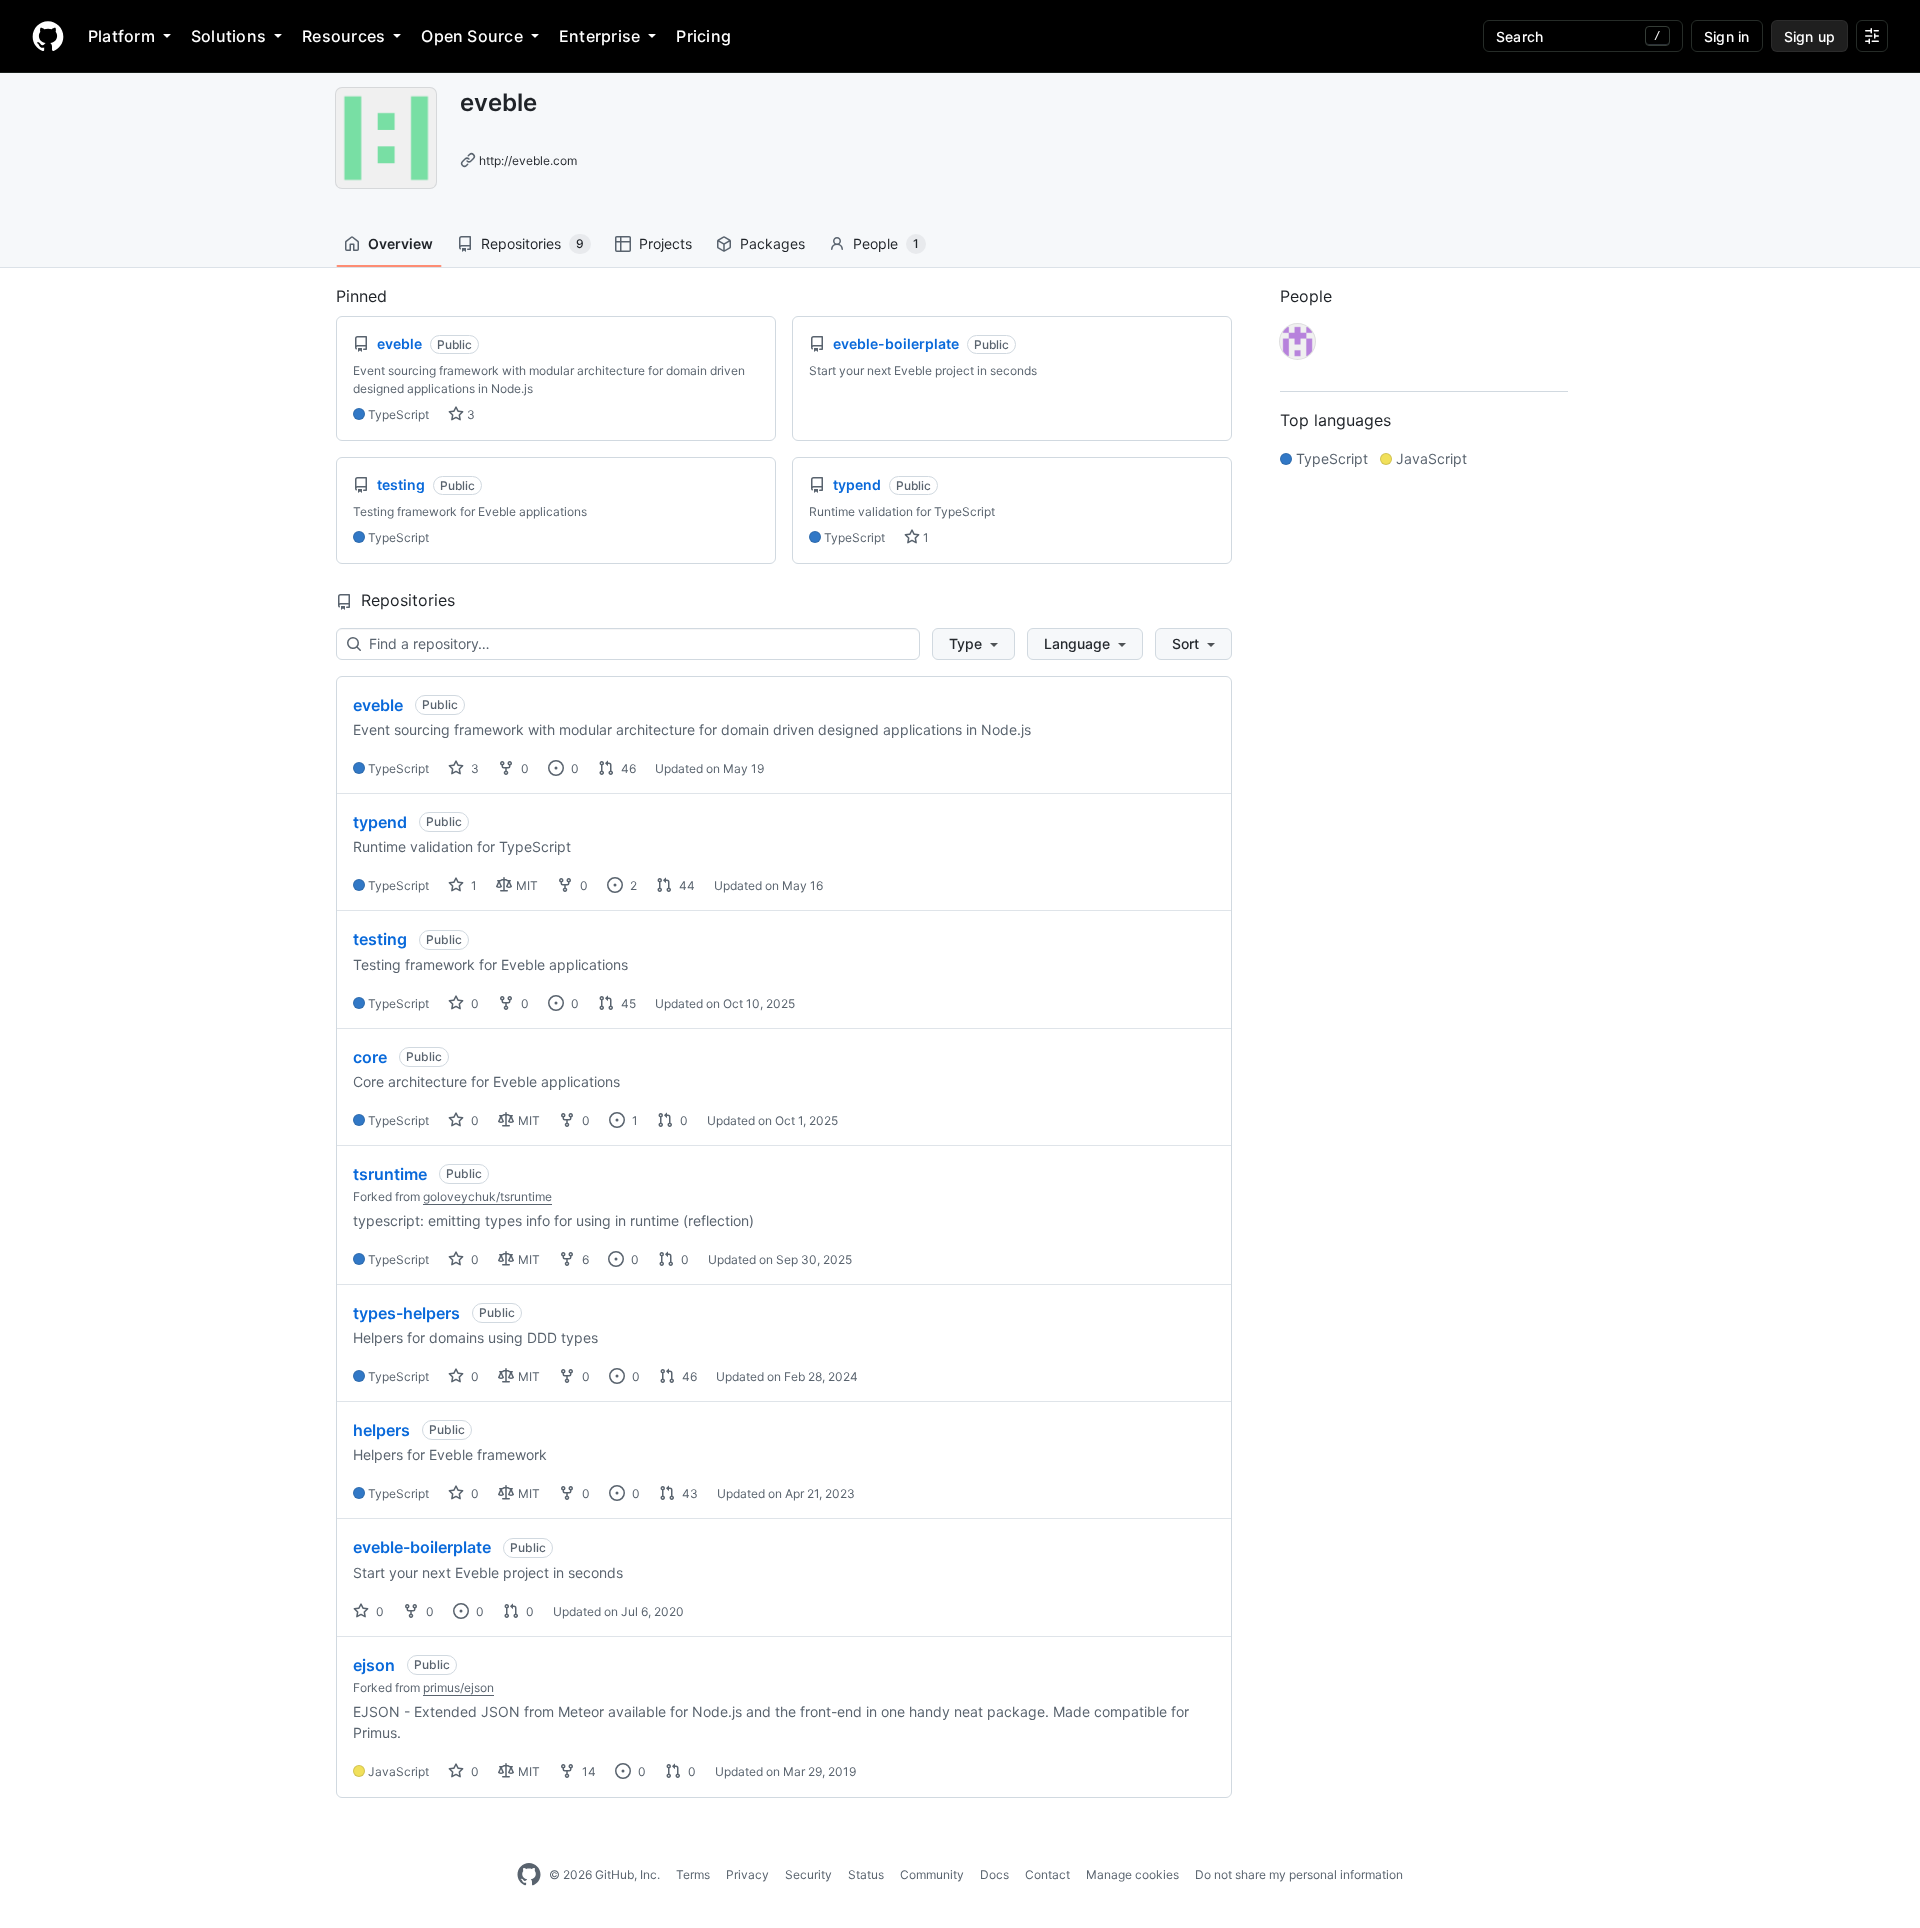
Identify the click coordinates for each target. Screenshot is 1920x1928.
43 (688, 1493)
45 (627, 1003)
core (370, 1057)
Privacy (747, 1874)
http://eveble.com (528, 160)
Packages (772, 243)
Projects (665, 243)
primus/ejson (458, 1687)
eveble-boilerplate (422, 1547)
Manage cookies (1132, 1874)
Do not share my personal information (1299, 1874)
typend (380, 822)
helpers (381, 1430)
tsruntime (390, 1174)
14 (587, 1771)
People (886, 243)
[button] (973, 644)
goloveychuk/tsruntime (487, 1196)
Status (866, 1874)
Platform (121, 36)
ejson (374, 1665)
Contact (1047, 1874)
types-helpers (406, 1313)
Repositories (532, 243)
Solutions (228, 36)
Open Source (472, 36)
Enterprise (599, 36)
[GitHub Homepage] (529, 1875)
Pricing (703, 36)
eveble (378, 705)
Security (808, 1874)
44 (685, 885)
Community (932, 1874)
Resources (343, 36)
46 (627, 768)
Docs (994, 1874)
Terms (693, 1874)
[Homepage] (48, 36)
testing (380, 939)
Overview (400, 243)
